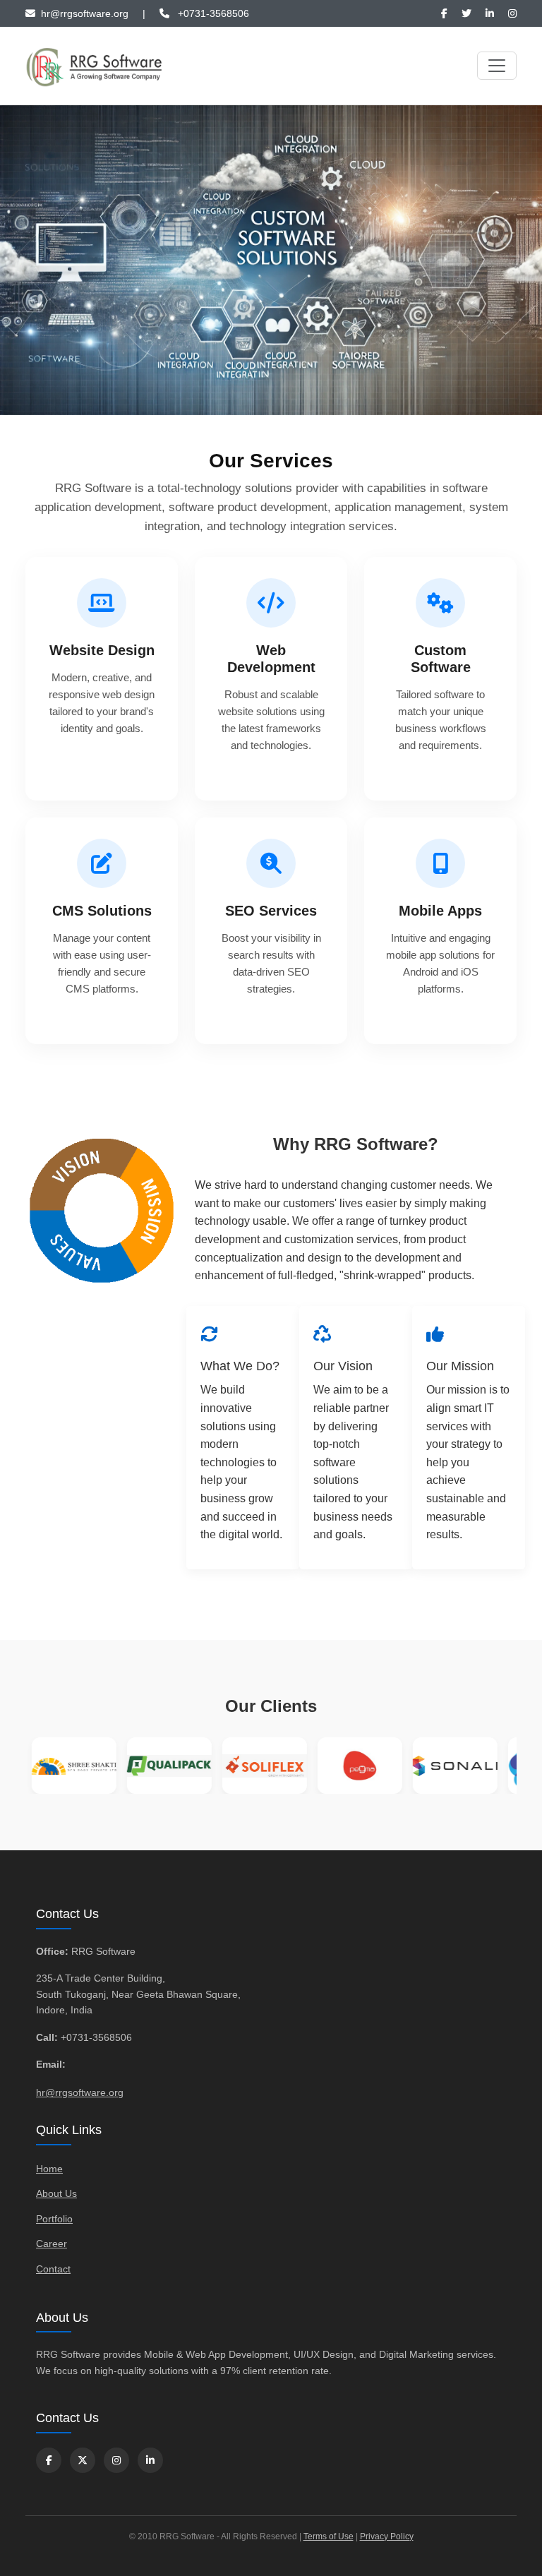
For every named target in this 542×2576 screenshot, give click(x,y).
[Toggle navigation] (497, 66)
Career (52, 2243)
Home (49, 2169)
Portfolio (54, 2219)
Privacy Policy (387, 2536)
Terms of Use (329, 2536)
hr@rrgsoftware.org (80, 2092)
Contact (53, 2269)
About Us (56, 2193)
